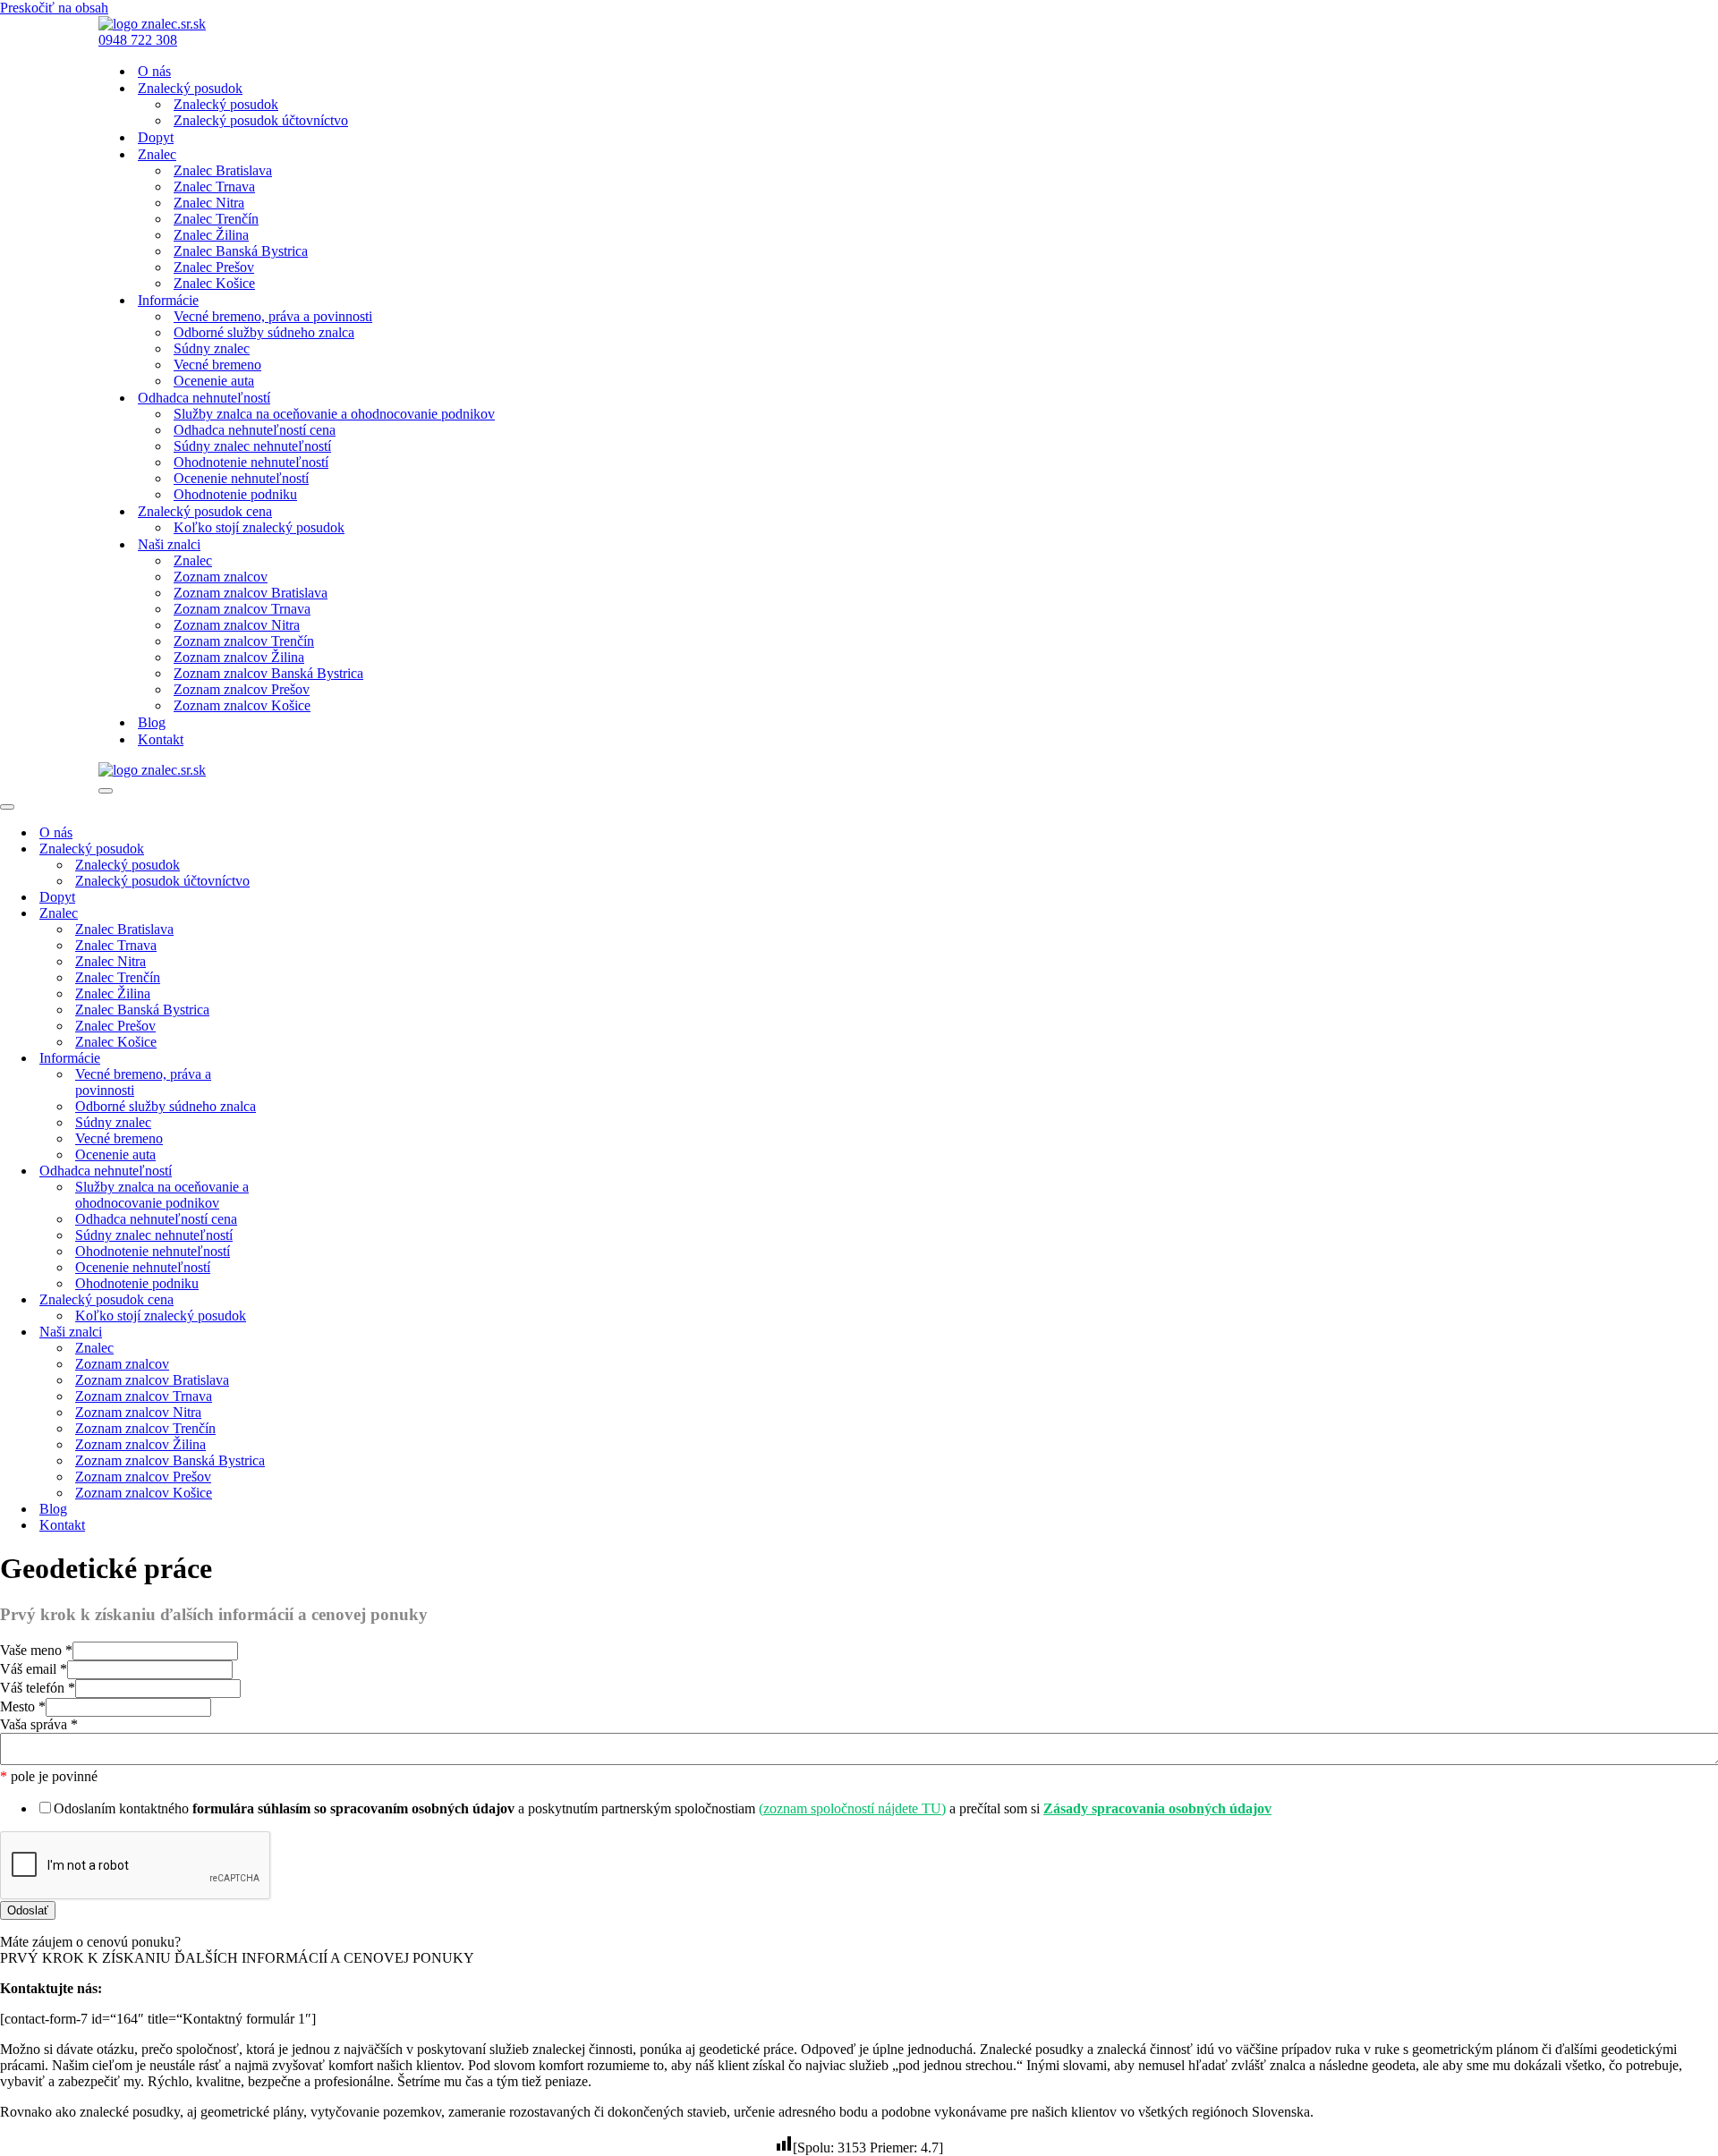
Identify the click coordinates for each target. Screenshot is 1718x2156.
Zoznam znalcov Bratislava (251, 593)
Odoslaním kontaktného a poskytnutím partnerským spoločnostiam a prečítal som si (663, 1808)
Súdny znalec (212, 348)
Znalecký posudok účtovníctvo (261, 120)
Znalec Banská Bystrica (241, 251)
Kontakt (161, 739)
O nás (154, 71)
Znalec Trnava (214, 187)
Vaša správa (39, 1724)
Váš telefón (38, 1688)
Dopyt (156, 137)
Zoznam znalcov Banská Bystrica (268, 673)
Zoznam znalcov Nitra (237, 625)
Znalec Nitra (209, 203)
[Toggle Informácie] (313, 1059)
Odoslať (28, 1910)
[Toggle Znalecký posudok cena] (313, 1300)
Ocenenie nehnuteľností (241, 478)
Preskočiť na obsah (54, 8)
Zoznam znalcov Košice (242, 705)
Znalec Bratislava (223, 170)
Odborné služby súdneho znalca (264, 332)
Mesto (23, 1706)
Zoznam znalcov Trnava (242, 609)
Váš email (34, 1669)
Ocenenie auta (214, 381)
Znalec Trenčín (216, 219)
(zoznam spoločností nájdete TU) (852, 1808)
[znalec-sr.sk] (152, 24)
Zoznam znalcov (221, 577)
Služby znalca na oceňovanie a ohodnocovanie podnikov (334, 414)
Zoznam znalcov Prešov (242, 689)
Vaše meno (36, 1650)
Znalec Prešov (214, 267)
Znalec (193, 560)
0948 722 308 (138, 40)
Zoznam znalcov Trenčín (244, 641)
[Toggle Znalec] (313, 914)
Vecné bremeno (217, 365)
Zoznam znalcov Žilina (239, 657)
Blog (152, 722)
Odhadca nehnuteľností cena (255, 430)
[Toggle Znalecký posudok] (313, 849)
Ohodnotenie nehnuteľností (251, 462)
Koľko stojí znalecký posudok (259, 527)
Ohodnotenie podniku (235, 494)
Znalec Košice (214, 283)
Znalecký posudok (226, 104)
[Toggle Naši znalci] (313, 1333)
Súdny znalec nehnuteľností (252, 446)
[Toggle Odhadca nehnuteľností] (313, 1171)
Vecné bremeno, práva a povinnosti (273, 316)
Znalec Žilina (211, 235)
